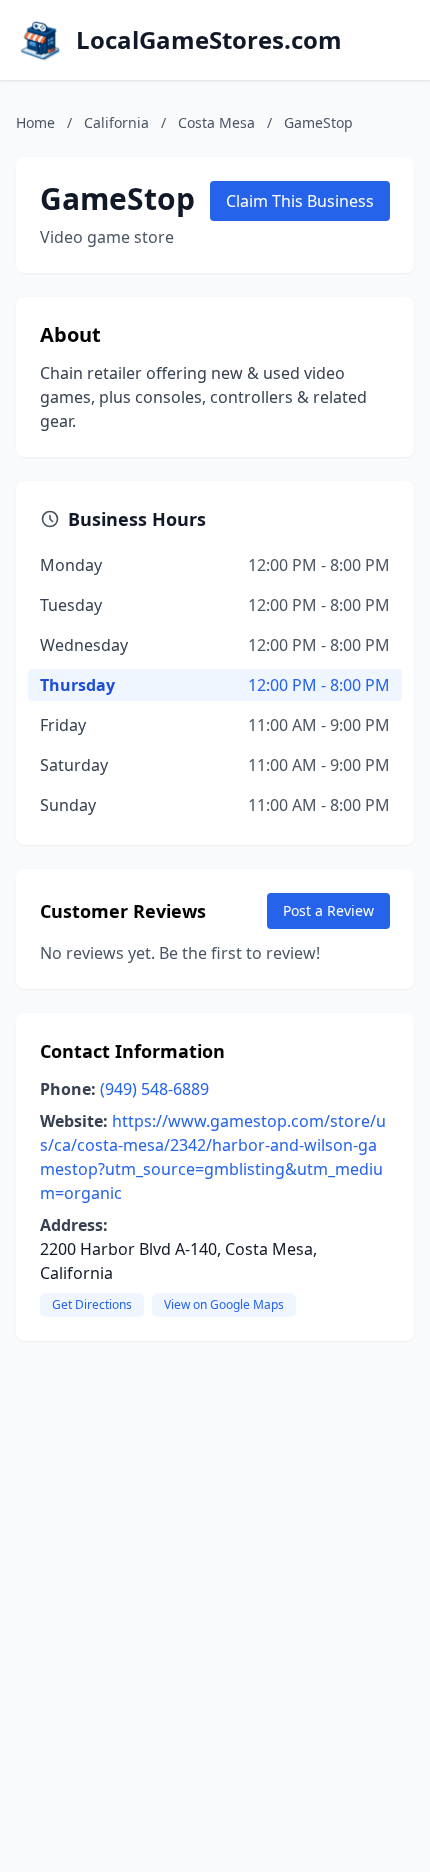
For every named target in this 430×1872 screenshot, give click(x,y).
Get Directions (92, 1304)
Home (35, 122)
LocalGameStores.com (209, 40)
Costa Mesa (216, 122)
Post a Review (328, 910)
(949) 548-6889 (154, 1089)
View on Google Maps (224, 1304)
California (116, 122)
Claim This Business (300, 201)
